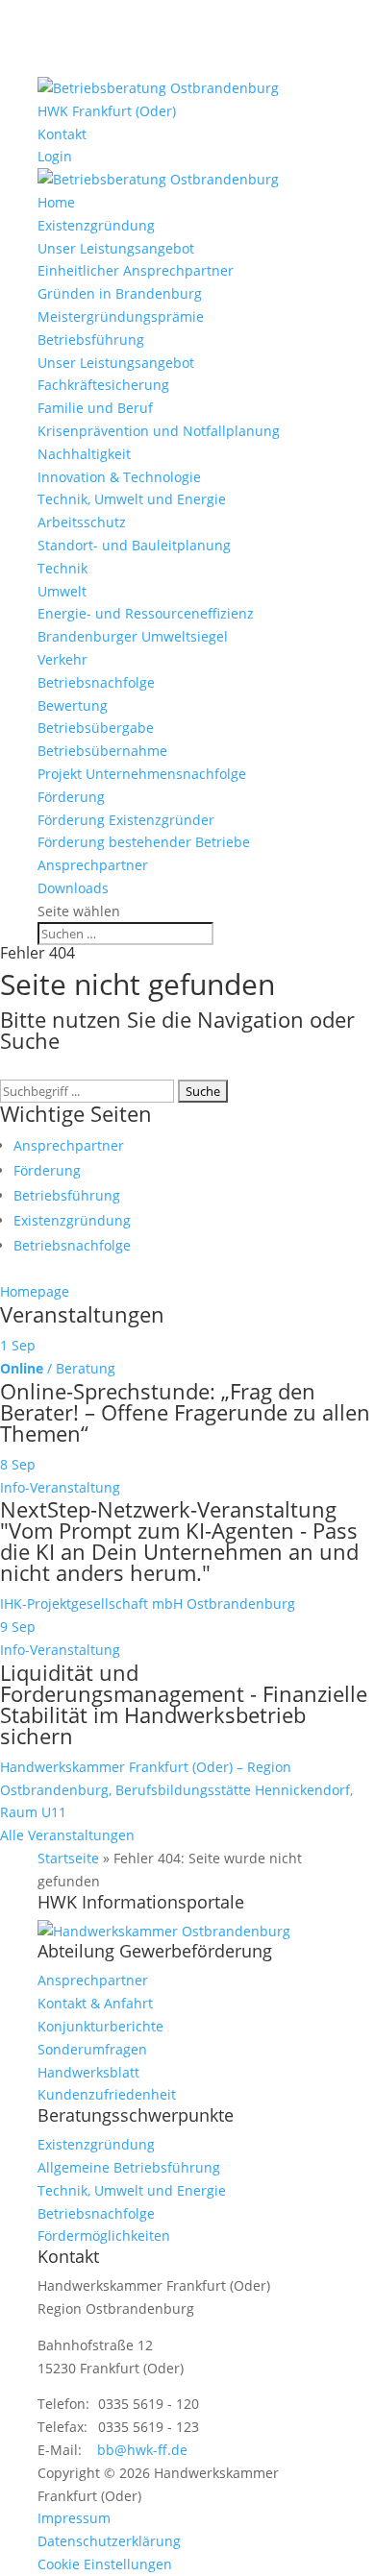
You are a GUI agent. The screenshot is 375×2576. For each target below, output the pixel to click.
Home (56, 202)
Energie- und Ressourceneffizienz (146, 613)
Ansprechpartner (93, 865)
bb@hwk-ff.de (142, 2450)
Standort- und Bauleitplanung (134, 545)
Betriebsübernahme (102, 751)
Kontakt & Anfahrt (95, 2003)
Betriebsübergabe (96, 728)
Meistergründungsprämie (121, 316)
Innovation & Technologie (119, 477)
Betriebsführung (91, 340)
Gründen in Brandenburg (120, 293)
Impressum (74, 2518)
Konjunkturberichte (100, 2026)
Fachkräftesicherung (103, 385)
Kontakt (62, 134)
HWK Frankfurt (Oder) (107, 111)
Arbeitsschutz (82, 522)
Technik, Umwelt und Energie (132, 499)
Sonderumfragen (92, 2049)
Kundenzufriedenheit (107, 2094)
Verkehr (62, 659)
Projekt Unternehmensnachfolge (142, 774)
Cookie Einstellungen (105, 2564)
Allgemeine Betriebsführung (129, 2167)
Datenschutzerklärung (109, 2541)
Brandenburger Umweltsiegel (133, 636)
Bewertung (73, 705)
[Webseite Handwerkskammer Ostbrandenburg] (164, 1931)
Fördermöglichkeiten (104, 2236)
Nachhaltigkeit (84, 454)
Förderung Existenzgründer (126, 820)
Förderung (71, 797)
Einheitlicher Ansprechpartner (136, 270)
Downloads (73, 888)
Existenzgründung (96, 225)
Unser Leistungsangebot (116, 248)
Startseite (68, 1858)
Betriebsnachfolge (96, 682)
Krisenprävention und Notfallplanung (159, 431)
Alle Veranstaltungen (67, 1835)
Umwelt (62, 591)
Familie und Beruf (95, 408)
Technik (62, 568)
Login (55, 156)
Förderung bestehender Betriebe (144, 842)
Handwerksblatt (88, 2072)
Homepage (35, 1291)
